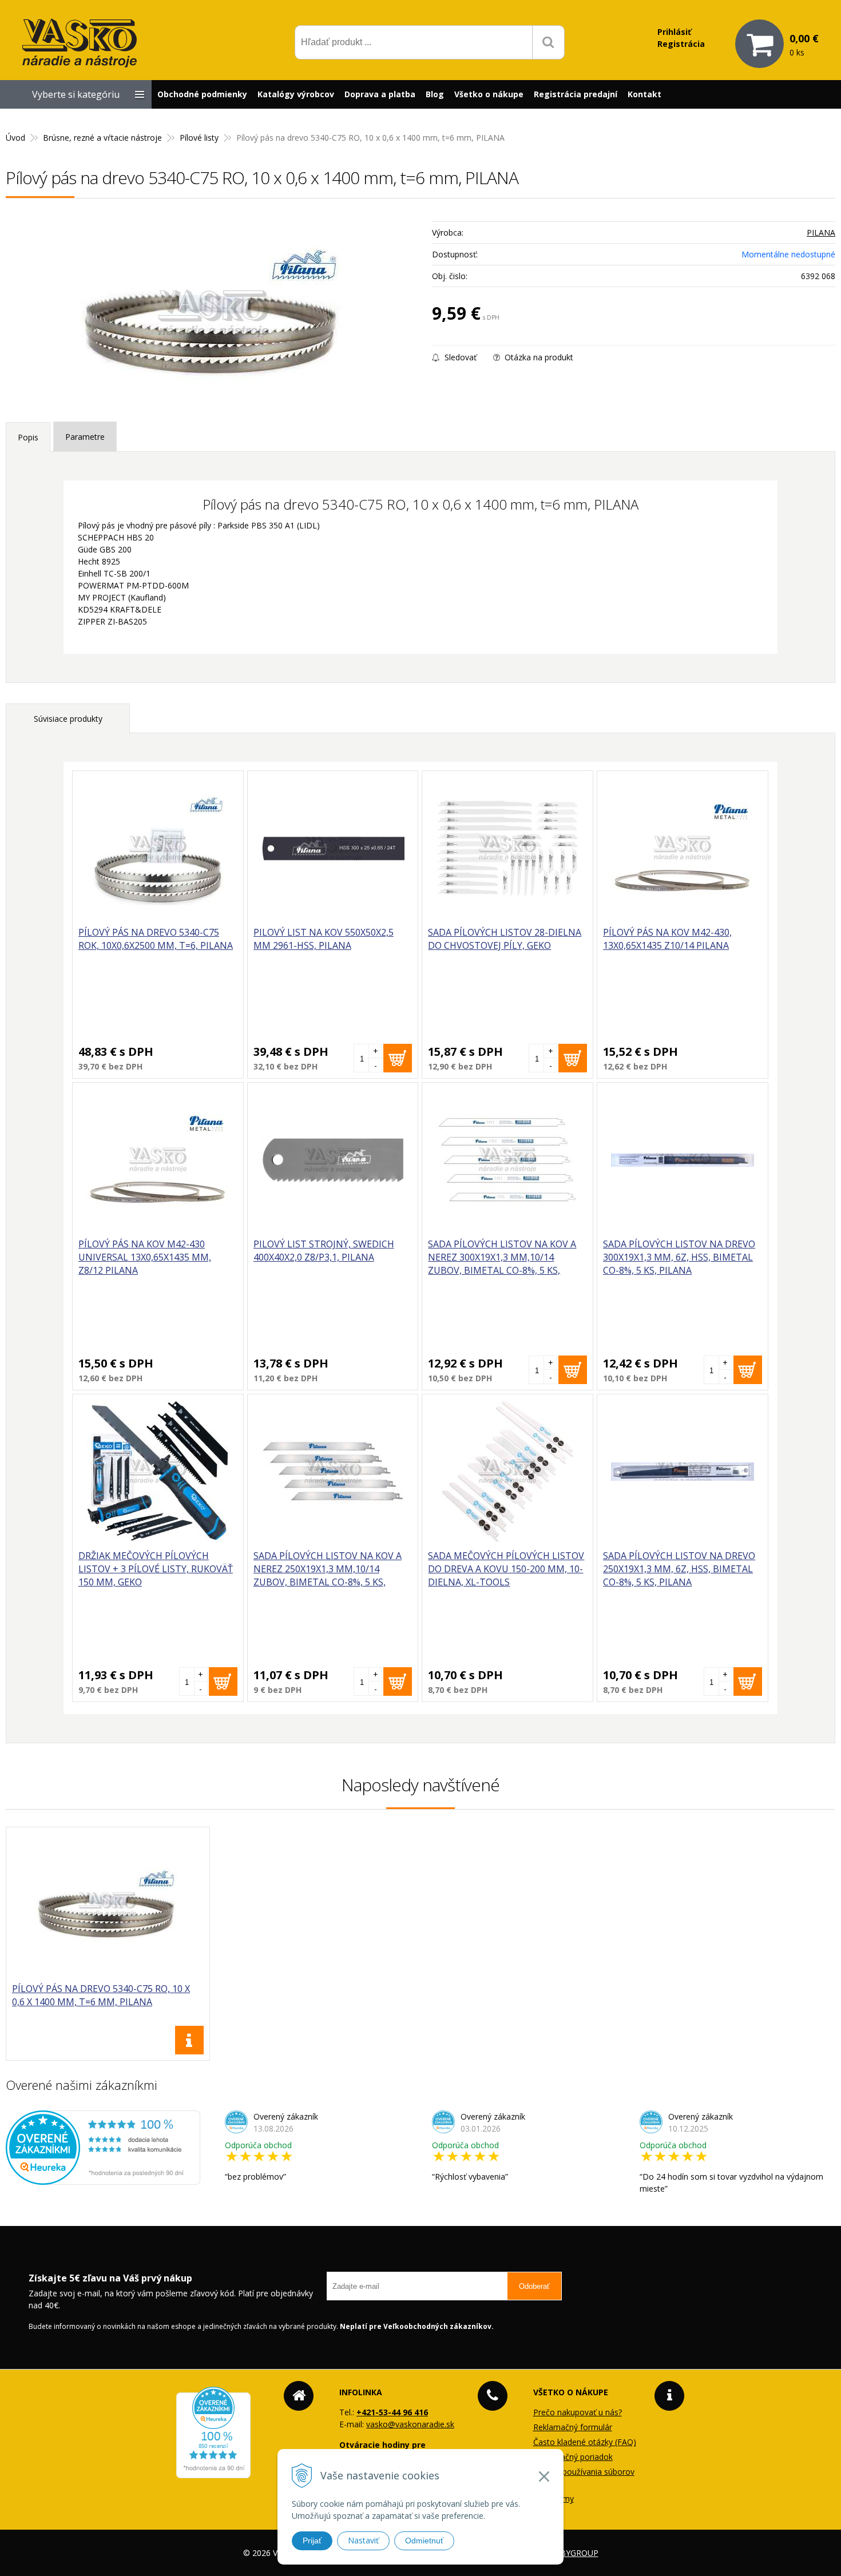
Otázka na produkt (538, 357)
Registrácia (681, 44)
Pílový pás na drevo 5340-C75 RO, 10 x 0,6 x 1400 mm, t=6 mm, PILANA (101, 1995)
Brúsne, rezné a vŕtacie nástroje (102, 138)
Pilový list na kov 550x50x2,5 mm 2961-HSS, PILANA (324, 939)
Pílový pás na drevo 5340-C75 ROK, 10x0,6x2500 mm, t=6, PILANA (156, 939)
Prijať (312, 2541)
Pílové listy (199, 138)
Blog (435, 94)
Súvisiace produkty (68, 719)
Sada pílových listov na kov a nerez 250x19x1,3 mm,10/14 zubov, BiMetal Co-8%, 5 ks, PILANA (328, 1575)
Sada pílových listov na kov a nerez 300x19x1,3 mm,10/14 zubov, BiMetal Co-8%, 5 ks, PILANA (502, 1264)
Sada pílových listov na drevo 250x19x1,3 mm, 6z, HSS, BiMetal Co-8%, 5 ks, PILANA (679, 1569)
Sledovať (459, 357)
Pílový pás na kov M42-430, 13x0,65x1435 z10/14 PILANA (667, 939)
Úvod (15, 138)
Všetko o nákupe (489, 94)
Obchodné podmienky (202, 94)
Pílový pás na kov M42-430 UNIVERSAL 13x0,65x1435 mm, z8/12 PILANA (145, 1257)
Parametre (85, 437)
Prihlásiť (674, 32)
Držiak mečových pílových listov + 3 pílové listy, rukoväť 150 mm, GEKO (156, 1569)
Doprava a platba (380, 94)
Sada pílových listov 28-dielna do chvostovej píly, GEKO (505, 939)
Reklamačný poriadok (573, 2457)
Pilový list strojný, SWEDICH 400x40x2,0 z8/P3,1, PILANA (324, 1251)
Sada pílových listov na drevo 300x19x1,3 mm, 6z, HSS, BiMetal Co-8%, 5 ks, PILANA (679, 1257)
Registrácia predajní (576, 94)
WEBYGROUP (573, 2553)
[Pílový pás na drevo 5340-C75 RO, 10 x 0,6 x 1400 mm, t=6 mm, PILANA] (213, 313)
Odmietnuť (424, 2541)
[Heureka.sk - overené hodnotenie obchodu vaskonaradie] (103, 2179)
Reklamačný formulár (573, 2427)
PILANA (821, 232)
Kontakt (644, 94)
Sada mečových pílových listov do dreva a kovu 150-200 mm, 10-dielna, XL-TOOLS (506, 1569)
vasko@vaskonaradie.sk (410, 2424)
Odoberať (534, 2286)
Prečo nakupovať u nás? (578, 2412)
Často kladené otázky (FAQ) (585, 2442)
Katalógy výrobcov (296, 94)
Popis (28, 437)
